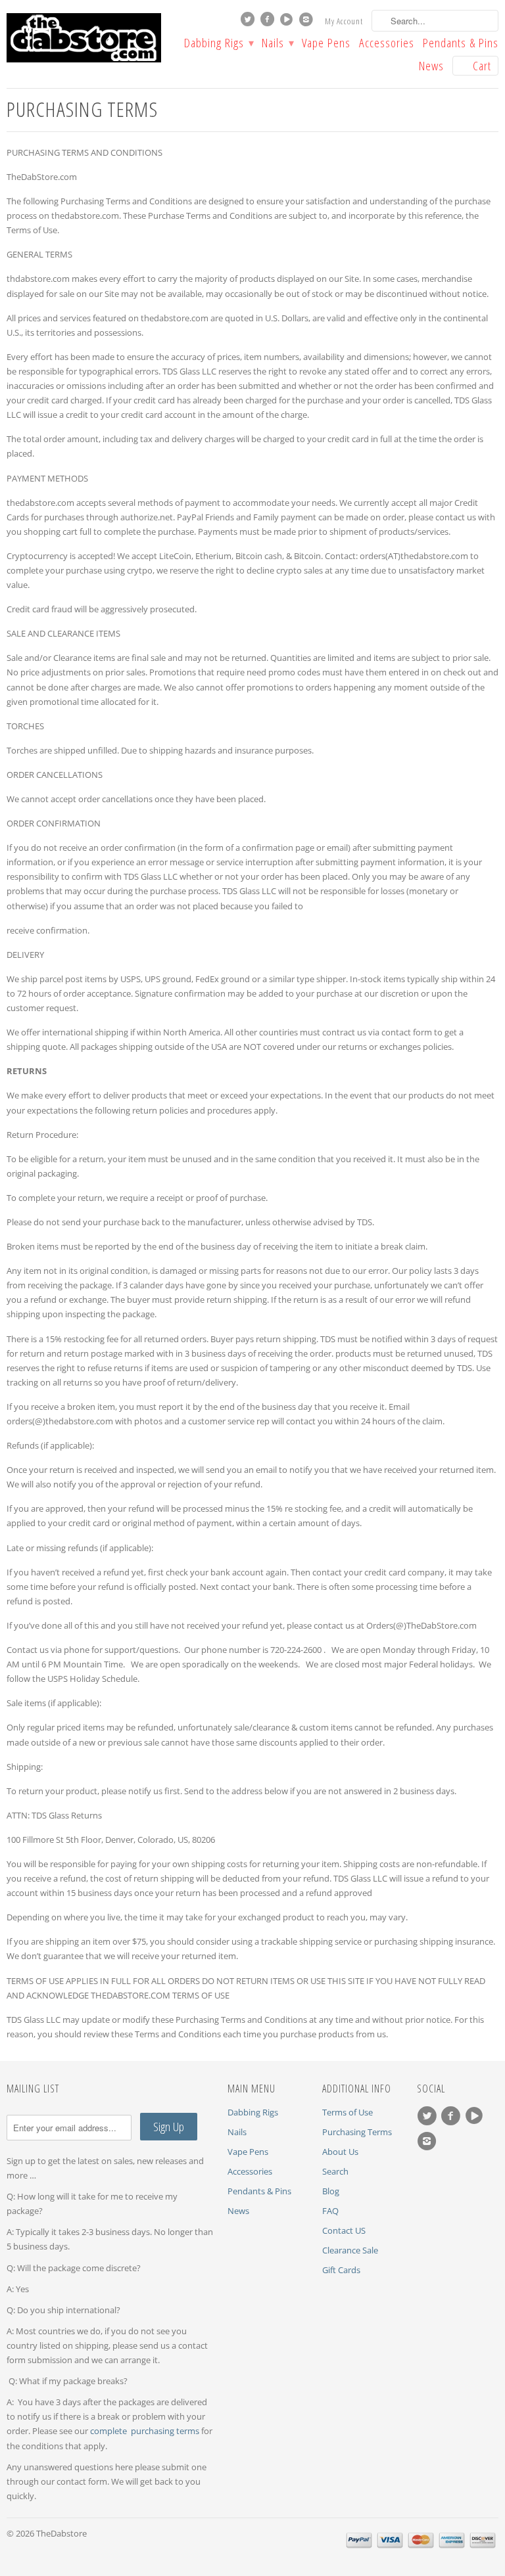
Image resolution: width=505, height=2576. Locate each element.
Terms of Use (348, 2112)
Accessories (387, 44)
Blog (331, 2191)
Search (335, 2171)
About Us (340, 2152)
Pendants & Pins (461, 44)
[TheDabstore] (84, 38)
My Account (344, 21)
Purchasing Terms (357, 2132)
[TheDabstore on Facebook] (269, 22)
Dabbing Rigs (219, 44)
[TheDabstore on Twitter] (249, 22)
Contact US (344, 2230)
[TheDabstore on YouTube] (288, 22)
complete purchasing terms (146, 2431)
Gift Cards (341, 2270)
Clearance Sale (350, 2250)
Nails (277, 44)
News (431, 67)
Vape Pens (326, 44)
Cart (482, 66)
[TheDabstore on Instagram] (308, 22)
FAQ (330, 2211)
